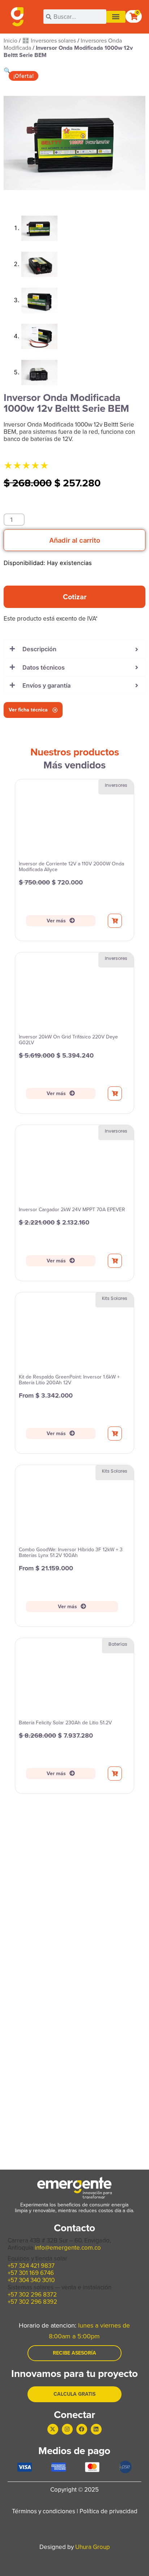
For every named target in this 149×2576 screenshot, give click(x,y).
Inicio (10, 41)
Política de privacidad (108, 2511)
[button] (116, 17)
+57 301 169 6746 (31, 2273)
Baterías (118, 1644)
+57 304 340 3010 (31, 2280)
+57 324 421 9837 (31, 2266)
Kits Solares (115, 1298)
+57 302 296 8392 (32, 2302)
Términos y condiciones (44, 2511)
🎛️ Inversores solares (49, 41)
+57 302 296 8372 (32, 2295)
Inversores (116, 785)
